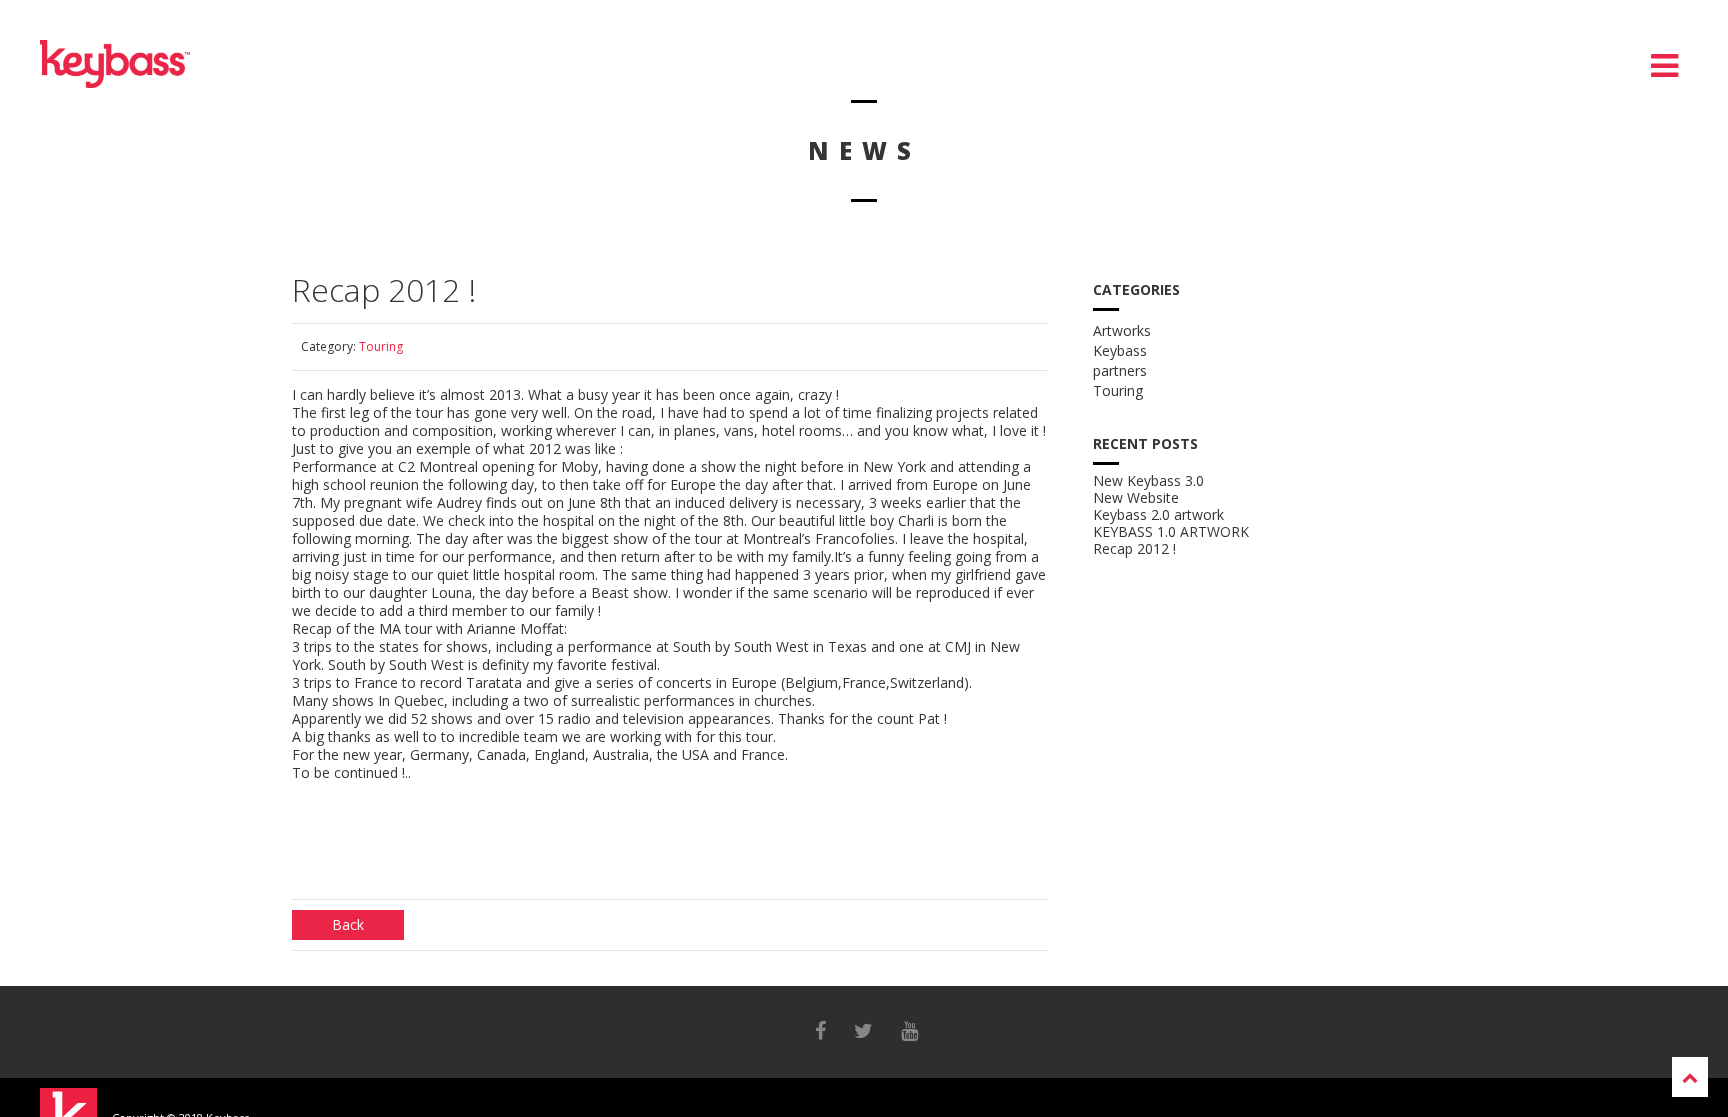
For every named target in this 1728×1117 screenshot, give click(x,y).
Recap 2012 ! (1134, 549)
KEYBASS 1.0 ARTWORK (1171, 532)
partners (1120, 370)
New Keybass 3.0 (1148, 481)
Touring (381, 346)
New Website (1136, 498)
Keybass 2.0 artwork (1158, 515)
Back (348, 924)
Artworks (1122, 330)
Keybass (1120, 350)
